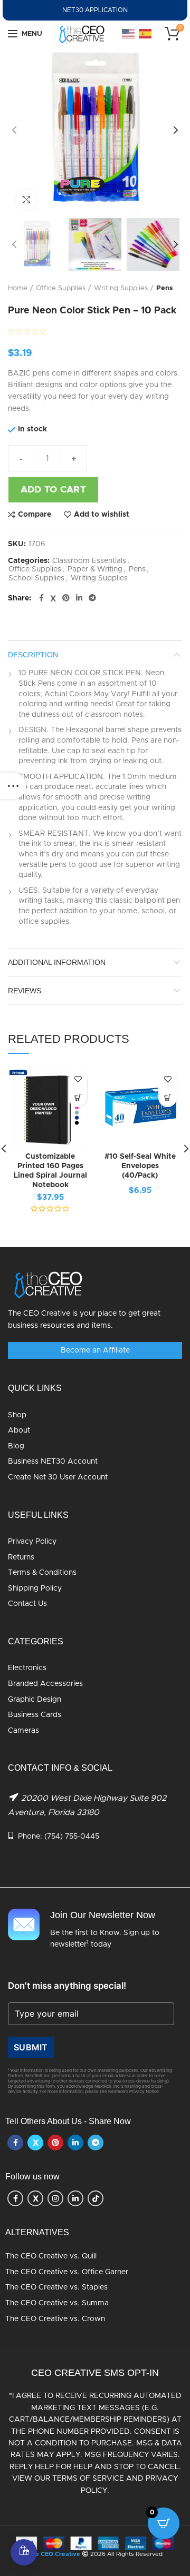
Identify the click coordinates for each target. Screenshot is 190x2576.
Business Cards (35, 1715)
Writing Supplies (121, 288)
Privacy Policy (32, 1542)
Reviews (25, 991)
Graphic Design (35, 1700)
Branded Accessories (45, 1684)
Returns (21, 1557)
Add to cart (53, 490)
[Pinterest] (66, 598)
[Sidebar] (13, 786)
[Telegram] (92, 598)
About (19, 1430)
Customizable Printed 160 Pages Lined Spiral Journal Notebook (50, 1171)
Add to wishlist (102, 515)
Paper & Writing (95, 569)
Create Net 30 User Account (58, 1477)
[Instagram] (55, 2198)
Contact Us (27, 1604)
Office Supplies (61, 288)
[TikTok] (96, 2198)
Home (18, 288)
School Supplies (36, 578)
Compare (35, 515)
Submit (31, 2047)
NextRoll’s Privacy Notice (134, 2092)
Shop (17, 1415)
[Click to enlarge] (26, 200)
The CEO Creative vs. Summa (57, 2303)
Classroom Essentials (89, 561)
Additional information (57, 962)
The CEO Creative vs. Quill (51, 2256)
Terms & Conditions (42, 1573)
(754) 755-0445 (72, 1837)
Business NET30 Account (53, 1462)
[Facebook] (41, 598)
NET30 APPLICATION (95, 10)
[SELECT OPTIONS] (78, 1098)
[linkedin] (79, 598)
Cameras (23, 1731)
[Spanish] (146, 34)
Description (33, 655)
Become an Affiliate (95, 1350)
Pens (165, 288)
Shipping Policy (35, 1588)
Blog (16, 1446)
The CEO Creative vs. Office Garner (67, 2272)
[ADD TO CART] (168, 1098)
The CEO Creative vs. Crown (55, 2319)
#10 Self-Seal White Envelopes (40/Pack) (140, 1166)
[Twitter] (53, 598)
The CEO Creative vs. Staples (56, 2287)
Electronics (27, 1668)
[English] (129, 34)
